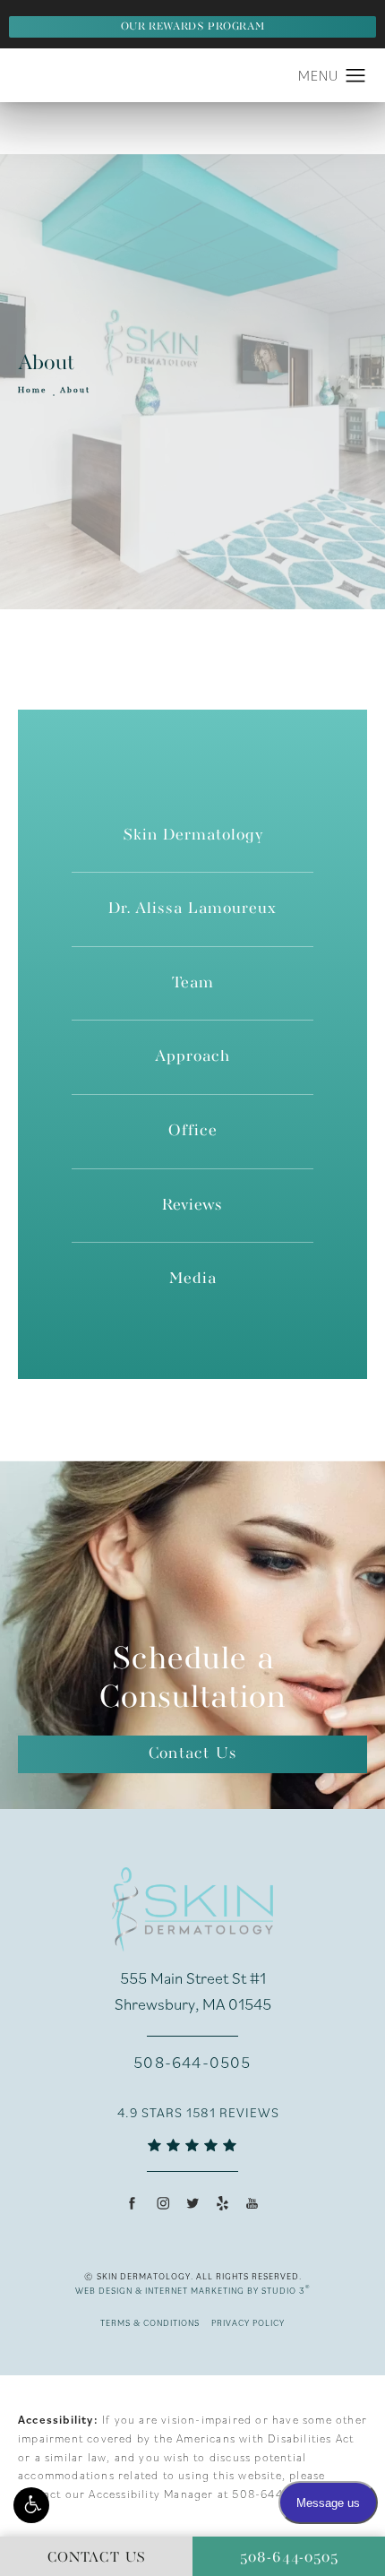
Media (193, 1279)
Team (193, 983)
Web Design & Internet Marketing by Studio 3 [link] (193, 2290)
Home (33, 391)
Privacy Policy (248, 2323)
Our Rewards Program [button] (192, 27)
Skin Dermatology (193, 836)
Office (193, 1131)
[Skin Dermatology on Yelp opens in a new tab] (222, 2203)
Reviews (192, 1206)
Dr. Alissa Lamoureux (192, 909)
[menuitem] (133, 2203)
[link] (192, 2063)
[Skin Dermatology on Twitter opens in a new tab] (192, 2203)
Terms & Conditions (150, 2323)
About (75, 391)
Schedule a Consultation (192, 1679)
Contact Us (192, 1754)
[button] (31, 2505)
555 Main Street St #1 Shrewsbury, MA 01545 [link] (193, 1991)
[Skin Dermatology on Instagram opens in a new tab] (163, 2203)
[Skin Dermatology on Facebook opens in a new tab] (132, 2203)
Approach (192, 1057)
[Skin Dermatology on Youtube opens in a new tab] (252, 2203)
